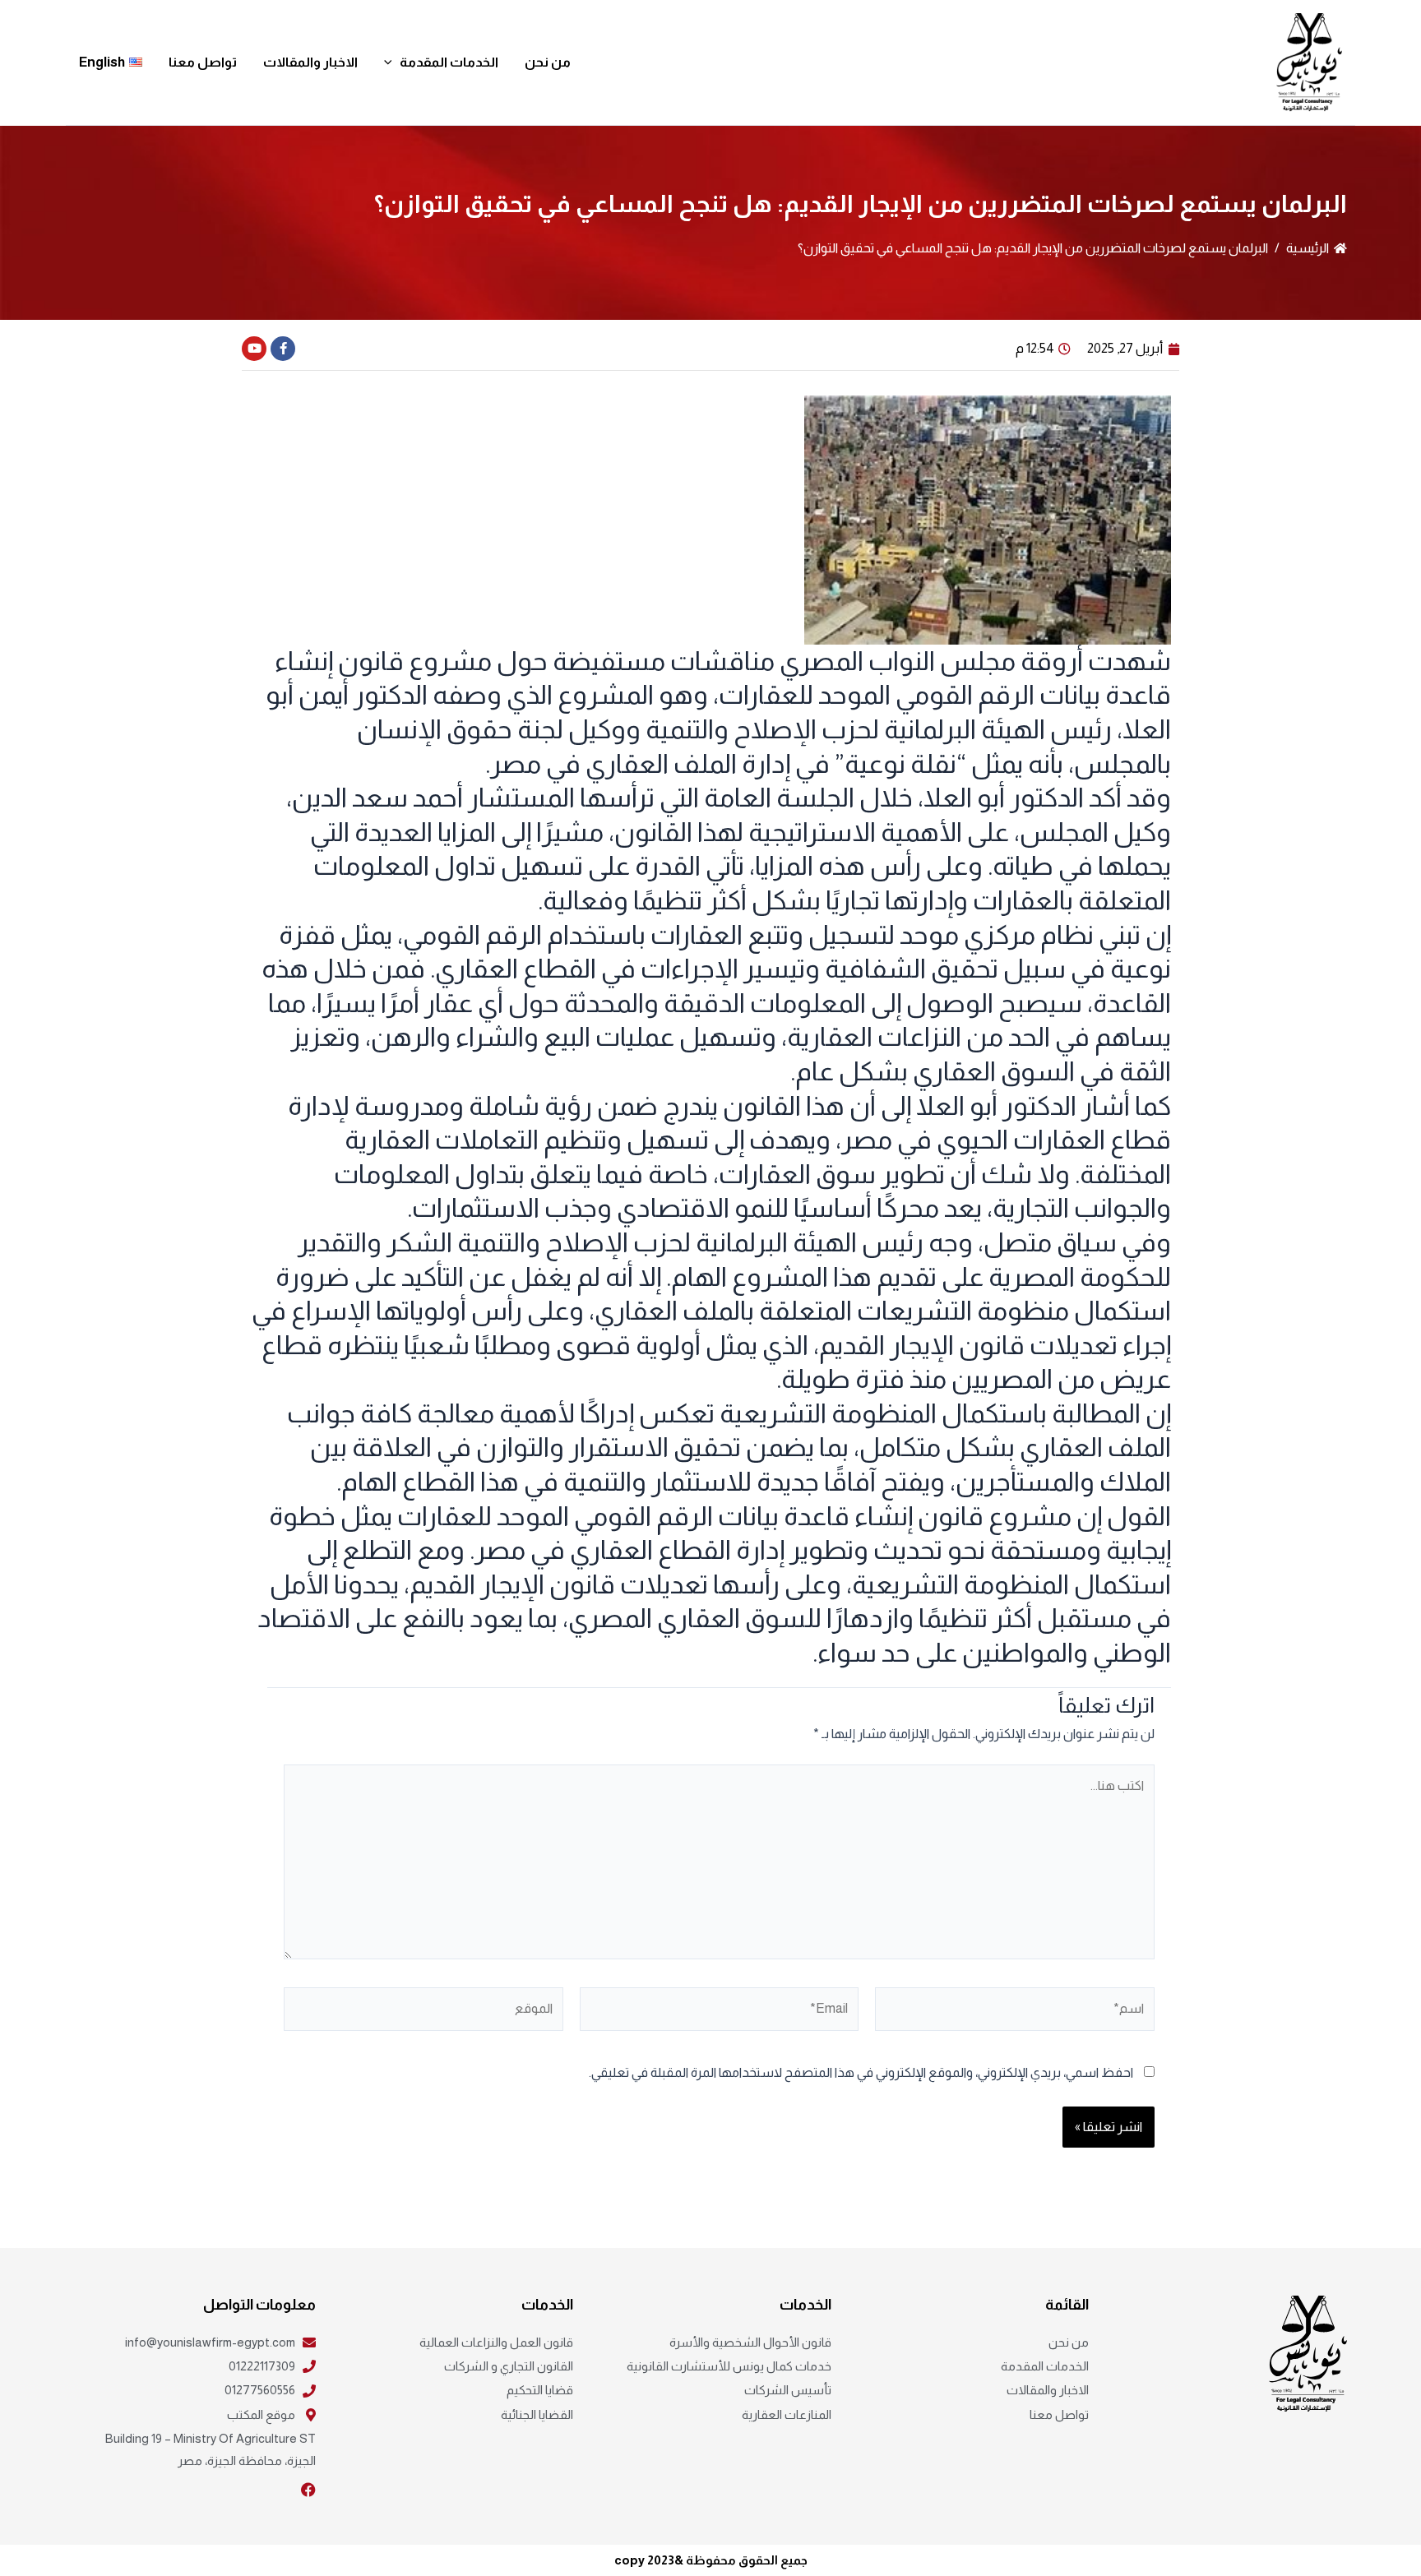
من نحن (548, 62)
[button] (392, 62)
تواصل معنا (203, 62)
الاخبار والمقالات (310, 62)
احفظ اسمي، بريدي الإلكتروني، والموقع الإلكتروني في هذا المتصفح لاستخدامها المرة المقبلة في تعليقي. (861, 2072)
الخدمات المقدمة (449, 62)
